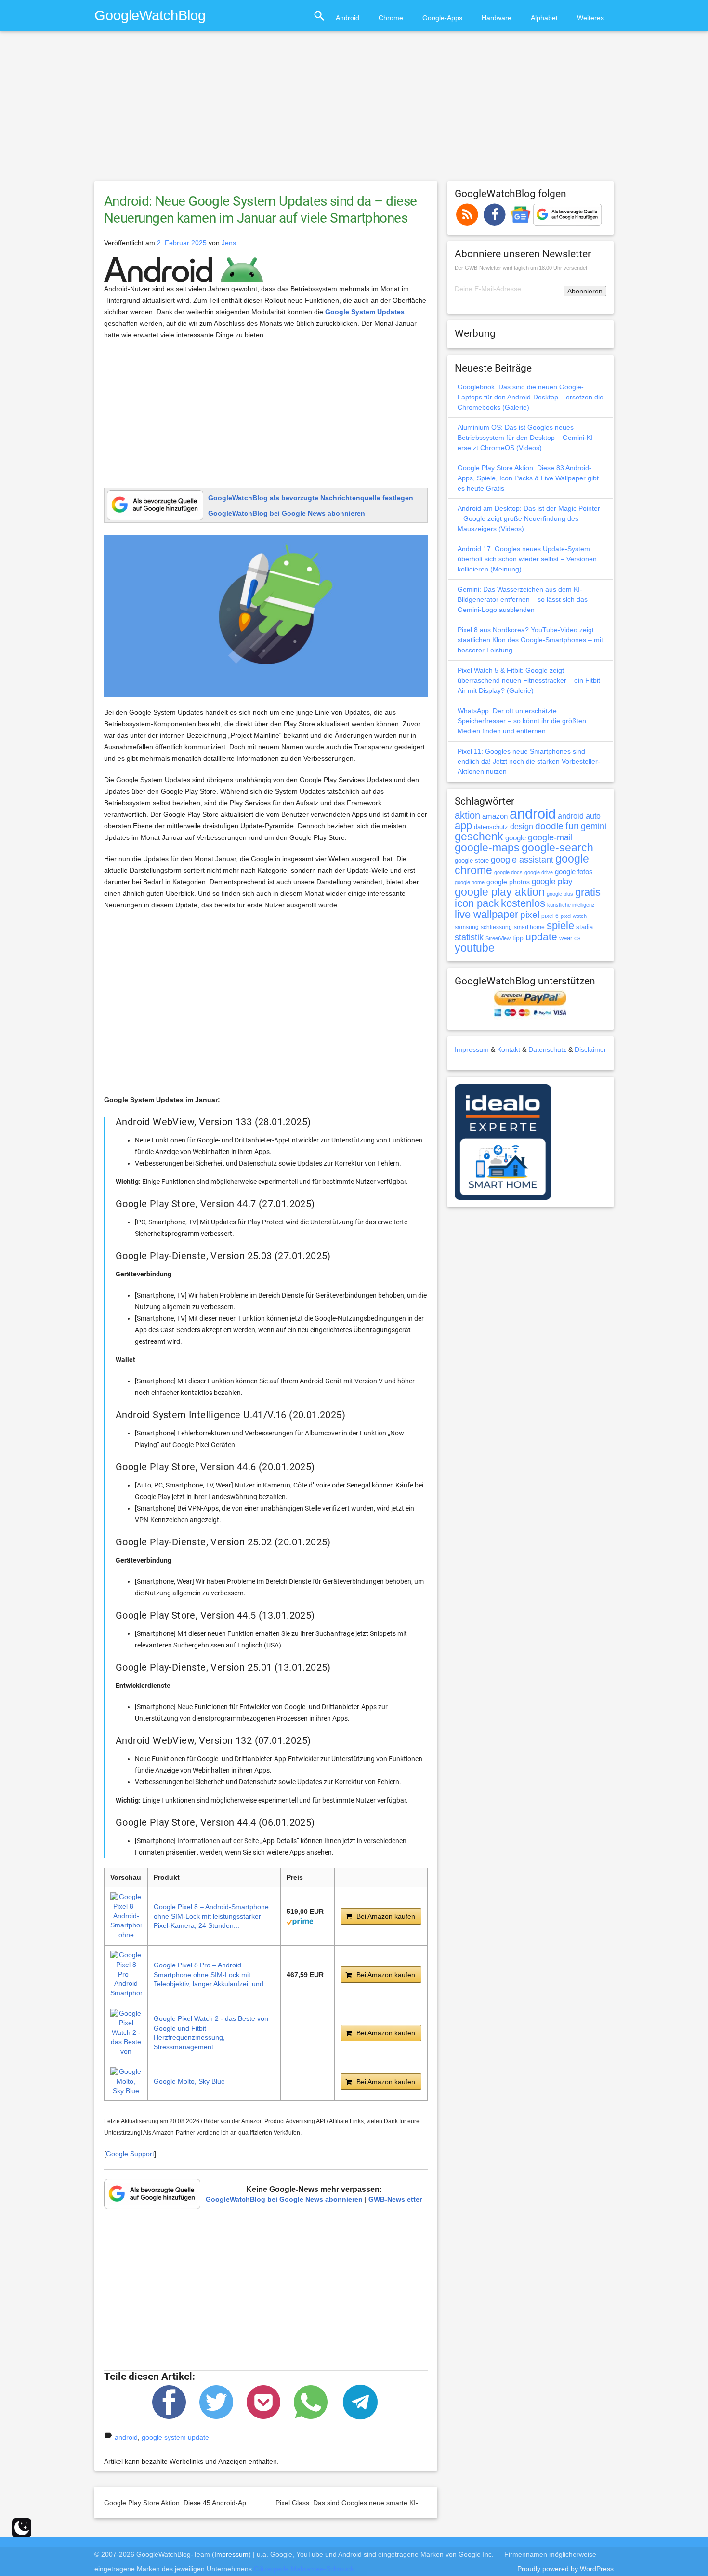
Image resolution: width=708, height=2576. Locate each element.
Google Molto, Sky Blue (189, 2081)
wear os (570, 938)
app (463, 826)
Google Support (130, 2154)
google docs (508, 872)
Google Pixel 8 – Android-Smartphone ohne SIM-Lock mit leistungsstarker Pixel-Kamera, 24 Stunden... (211, 1916)
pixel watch (574, 916)
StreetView (498, 938)
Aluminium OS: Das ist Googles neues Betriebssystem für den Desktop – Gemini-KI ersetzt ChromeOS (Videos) (525, 438)
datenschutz (491, 827)
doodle (549, 826)
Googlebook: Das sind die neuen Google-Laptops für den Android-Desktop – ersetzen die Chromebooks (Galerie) (531, 397)
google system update (175, 2437)
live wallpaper (486, 914)
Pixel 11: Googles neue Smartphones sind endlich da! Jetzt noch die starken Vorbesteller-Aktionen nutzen (529, 761)
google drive (539, 872)
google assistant (522, 860)
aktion (467, 815)
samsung (467, 927)
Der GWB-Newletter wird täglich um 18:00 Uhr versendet (521, 268)
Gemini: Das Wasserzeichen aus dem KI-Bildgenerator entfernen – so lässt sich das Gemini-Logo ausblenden (523, 599)
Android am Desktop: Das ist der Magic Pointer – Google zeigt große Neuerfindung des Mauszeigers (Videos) (529, 518)
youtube (475, 948)
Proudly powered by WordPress (565, 2569)
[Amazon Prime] (300, 1921)
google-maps (487, 848)
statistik (469, 937)
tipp (518, 938)
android (126, 2437)
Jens (229, 243)
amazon (495, 816)
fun (572, 826)
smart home (529, 927)
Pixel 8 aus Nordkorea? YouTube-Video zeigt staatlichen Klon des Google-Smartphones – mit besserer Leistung (530, 640)
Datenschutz (547, 1049)
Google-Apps (442, 18)
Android (347, 18)
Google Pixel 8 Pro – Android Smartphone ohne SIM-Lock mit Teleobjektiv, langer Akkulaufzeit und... (211, 1974)
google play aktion (500, 892)
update (541, 936)
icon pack (477, 903)
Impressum (472, 1049)
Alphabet (544, 18)
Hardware (497, 18)
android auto (579, 816)
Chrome (391, 18)
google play (552, 882)
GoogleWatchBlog (150, 15)
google (516, 838)
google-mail (550, 837)
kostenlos (523, 903)
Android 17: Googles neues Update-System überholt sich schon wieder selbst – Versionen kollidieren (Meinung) (527, 559)
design (522, 826)
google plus (560, 894)
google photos (508, 882)
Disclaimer (590, 1049)
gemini (594, 826)
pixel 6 (550, 916)
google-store (472, 860)
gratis (588, 892)
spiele (560, 925)
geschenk (479, 837)
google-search (557, 848)
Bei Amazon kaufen (386, 1916)
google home (470, 882)
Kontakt (509, 1049)
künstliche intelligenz (571, 905)
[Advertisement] (354, 110)
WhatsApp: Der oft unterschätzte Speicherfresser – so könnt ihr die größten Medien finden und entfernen (522, 721)
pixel (530, 915)
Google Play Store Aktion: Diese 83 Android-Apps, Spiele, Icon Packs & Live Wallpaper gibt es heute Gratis (528, 478)
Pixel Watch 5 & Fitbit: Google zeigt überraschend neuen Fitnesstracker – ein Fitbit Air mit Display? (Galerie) (529, 680)
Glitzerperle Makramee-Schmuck (304, 2569)
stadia (584, 927)
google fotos (574, 871)
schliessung (496, 927)
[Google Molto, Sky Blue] (126, 2081)
